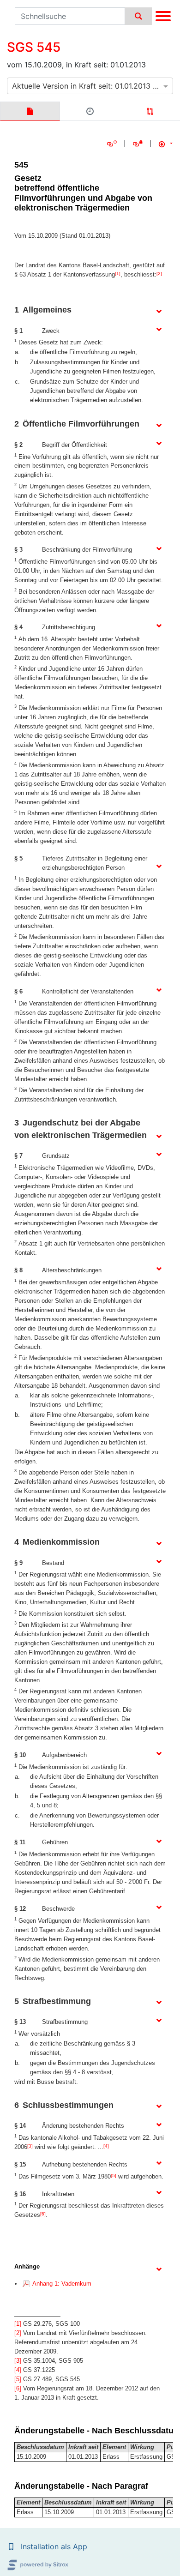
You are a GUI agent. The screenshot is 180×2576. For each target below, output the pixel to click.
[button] (11, 2546)
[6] (43, 2214)
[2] (159, 274)
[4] (106, 2146)
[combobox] (90, 86)
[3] (30, 2146)
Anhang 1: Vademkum (62, 2284)
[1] (118, 274)
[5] (114, 2176)
